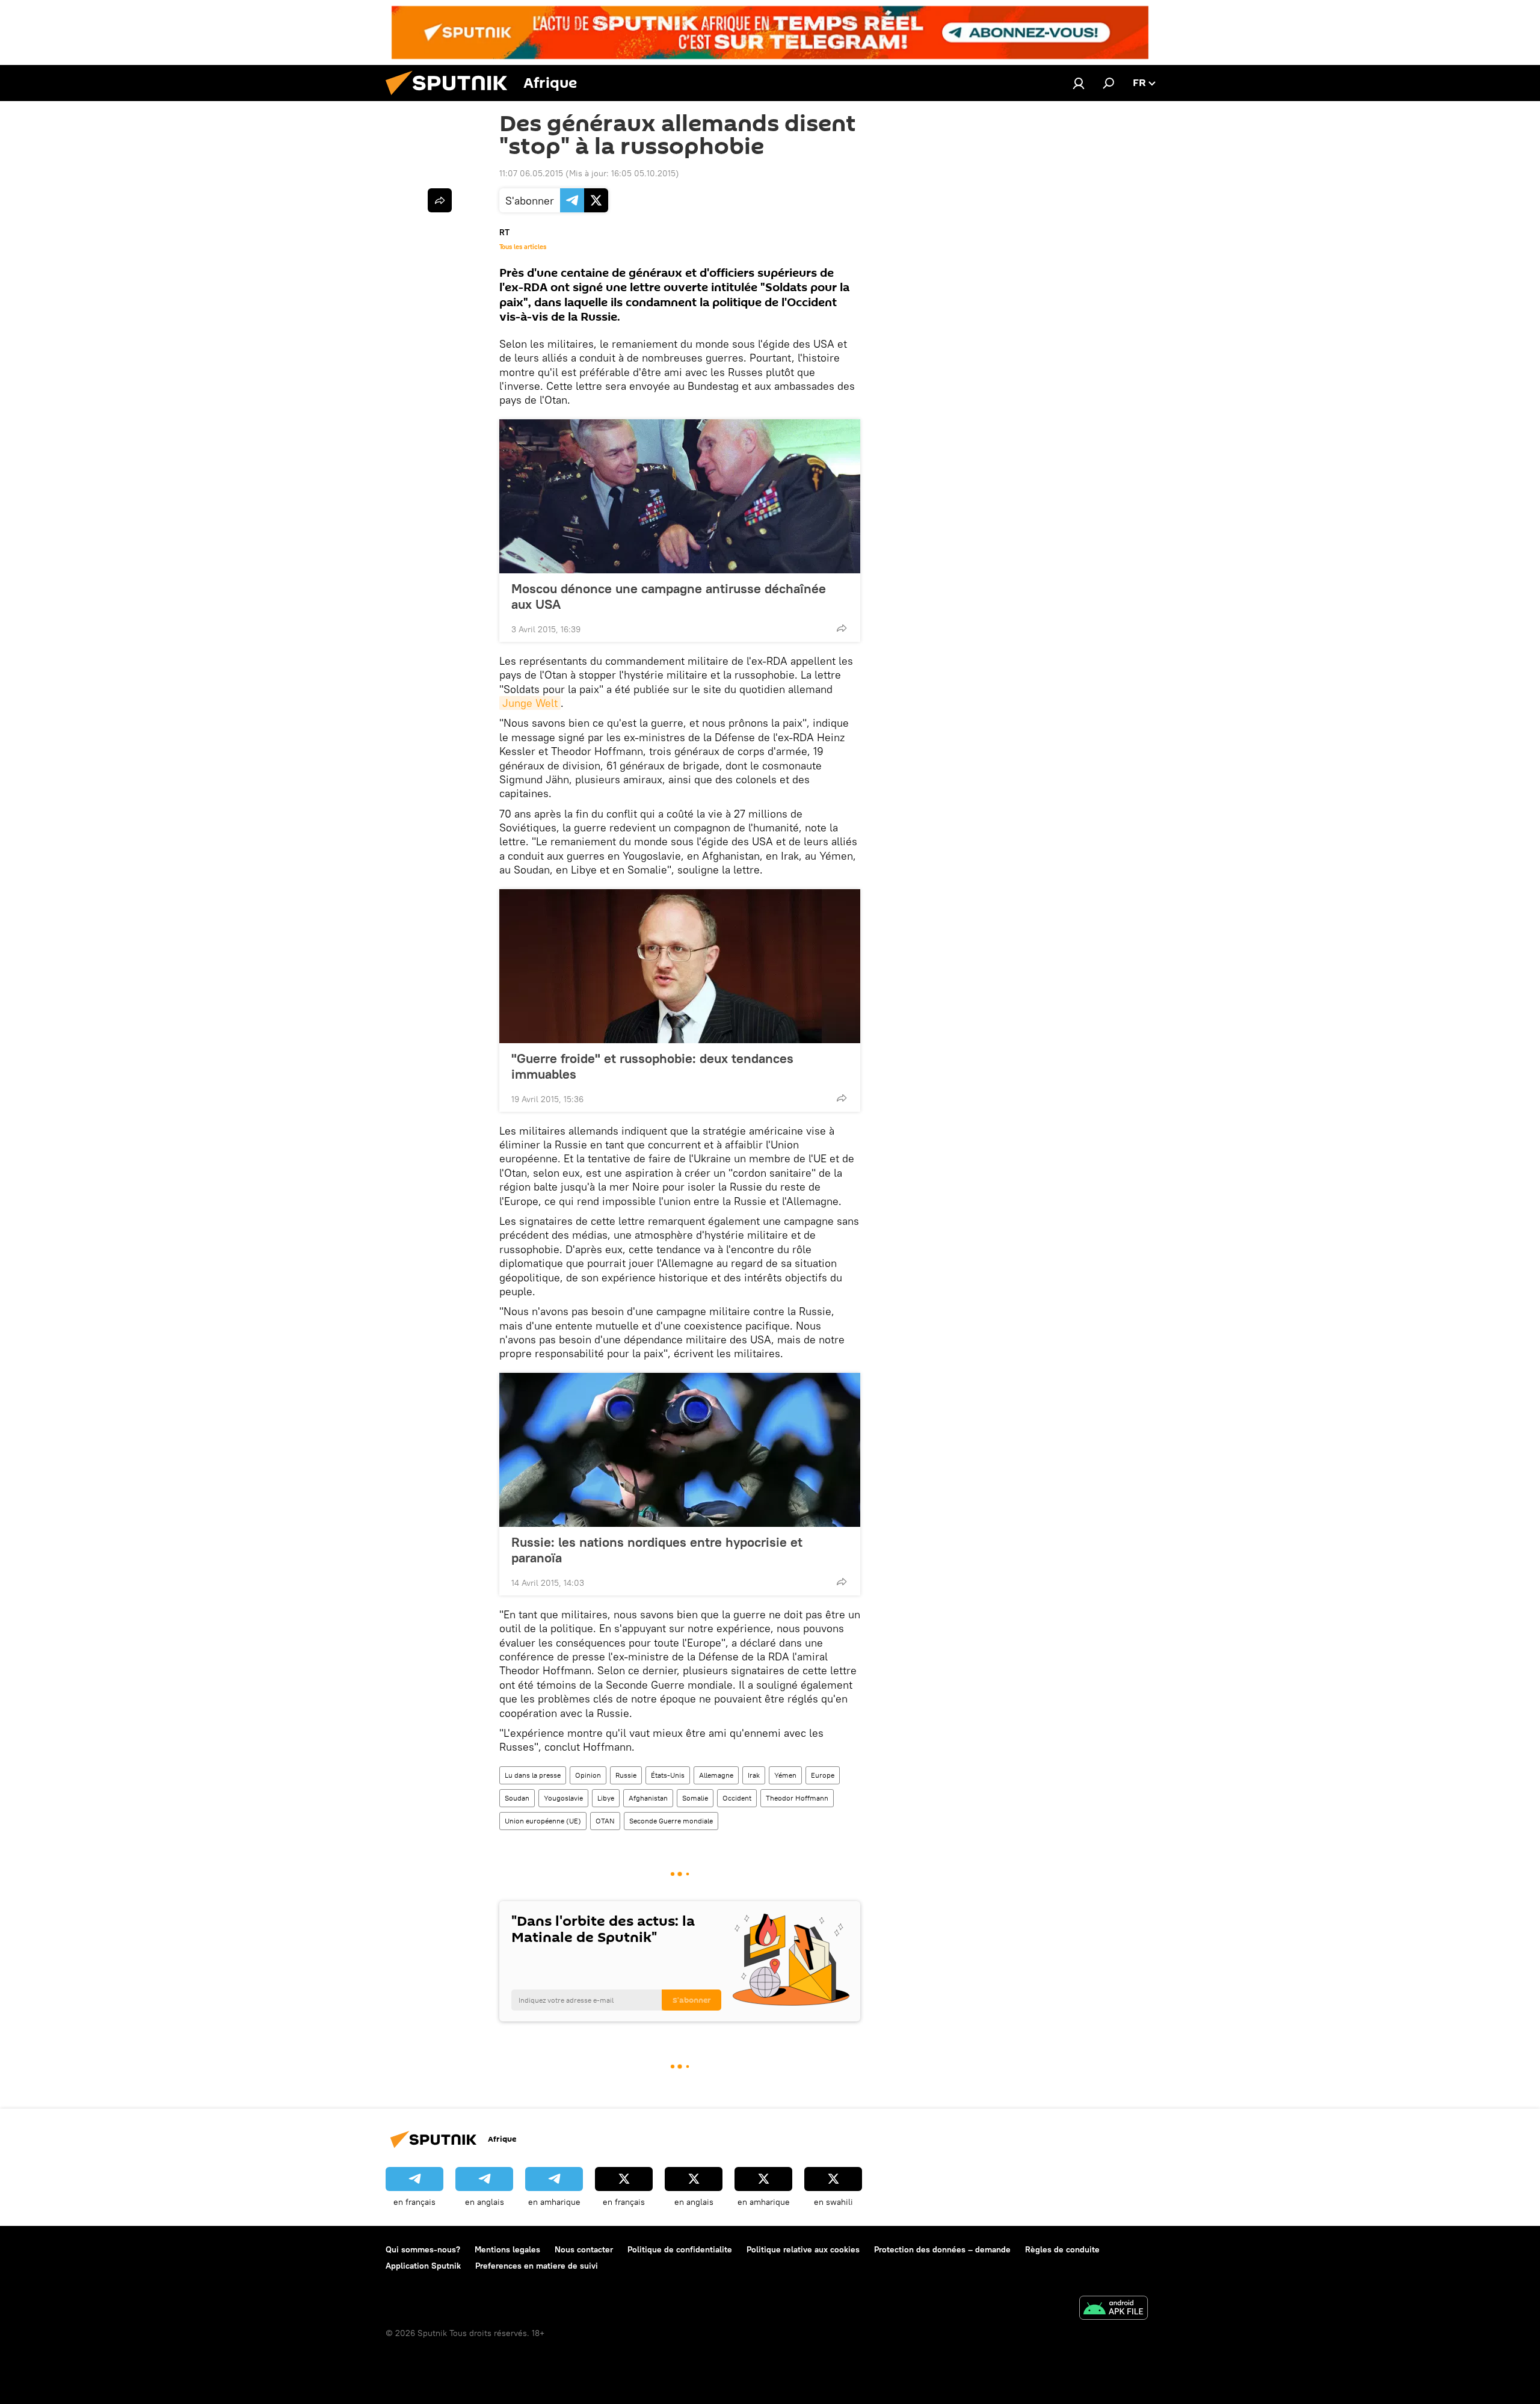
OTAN (605, 1821)
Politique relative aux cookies (803, 2249)
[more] (842, 628)
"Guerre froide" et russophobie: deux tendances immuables (652, 1066)
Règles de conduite (1062, 2249)
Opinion (588, 1775)
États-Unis (668, 1775)
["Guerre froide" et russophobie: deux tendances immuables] (680, 966)
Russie (626, 1775)
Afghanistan (648, 1798)
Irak (754, 1775)
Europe (823, 1775)
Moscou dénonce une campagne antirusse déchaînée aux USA (669, 596)
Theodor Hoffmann (797, 1798)
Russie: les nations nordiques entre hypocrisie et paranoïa (657, 1550)
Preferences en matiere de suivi (537, 2266)
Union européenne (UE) (543, 1821)
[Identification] (1079, 83)
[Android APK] (1113, 2309)
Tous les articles (523, 247)
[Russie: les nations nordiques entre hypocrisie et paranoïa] (680, 1450)
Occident (737, 1798)
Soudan (517, 1798)
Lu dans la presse (533, 1775)
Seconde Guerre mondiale (671, 1821)
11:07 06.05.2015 (531, 173)
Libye (606, 1798)
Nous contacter (584, 2249)
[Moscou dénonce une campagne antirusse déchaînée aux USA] (680, 496)
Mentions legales (507, 2249)
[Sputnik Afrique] (451, 98)
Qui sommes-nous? (423, 2249)
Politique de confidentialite (680, 2249)
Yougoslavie (563, 1798)
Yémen (785, 1775)
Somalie (695, 1798)
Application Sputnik (423, 2266)
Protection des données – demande (942, 2249)
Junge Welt (530, 703)
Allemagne (716, 1775)
